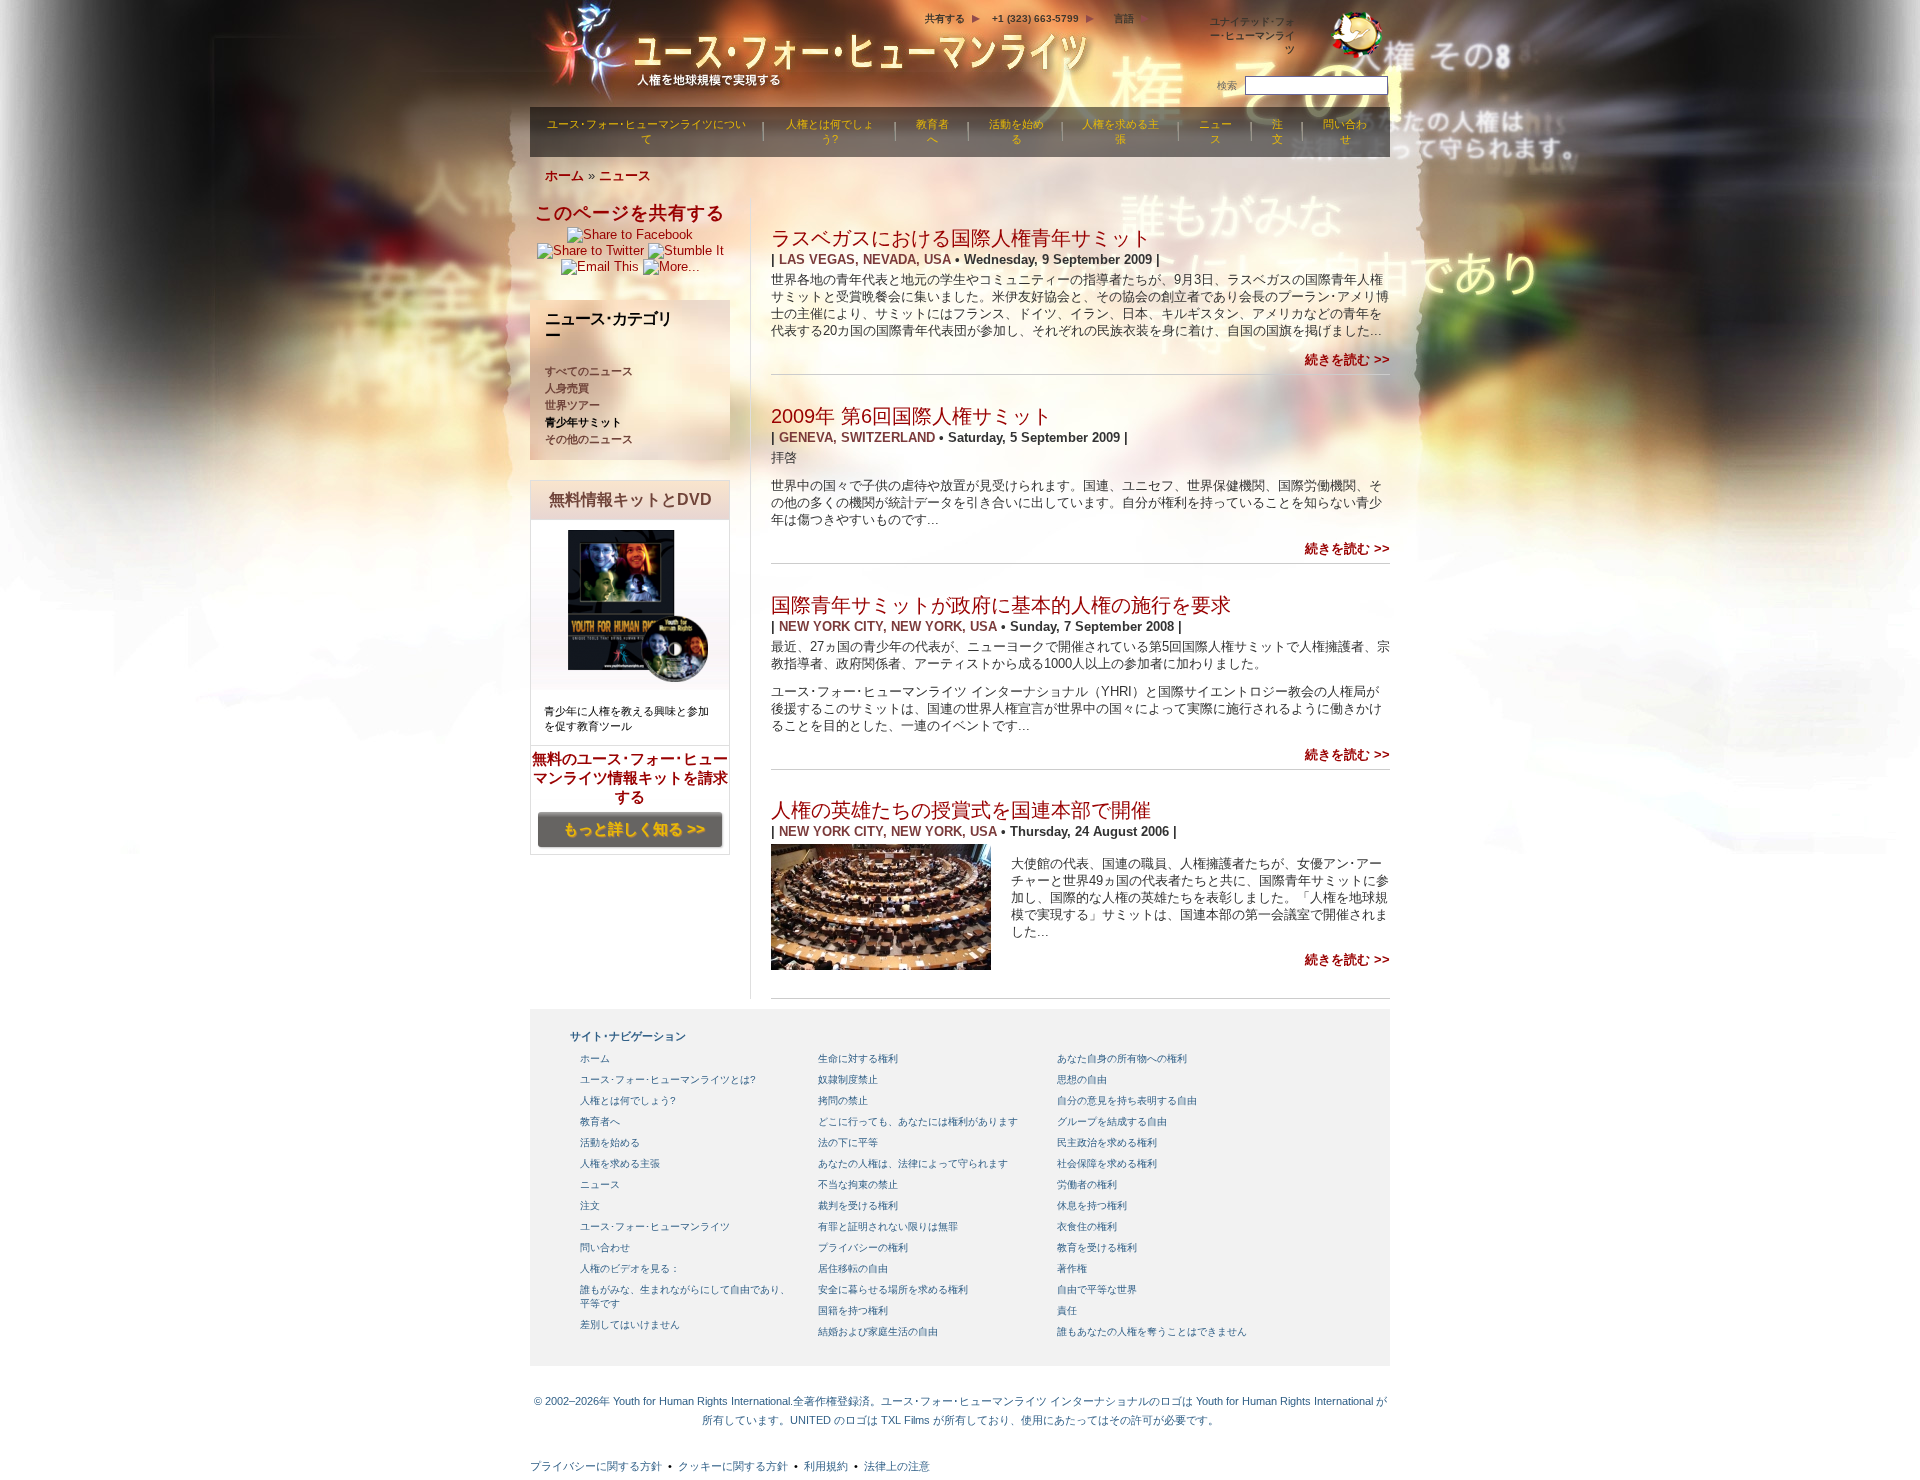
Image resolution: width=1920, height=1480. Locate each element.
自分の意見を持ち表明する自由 (1127, 1100)
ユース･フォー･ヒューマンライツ (655, 1226)
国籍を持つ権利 (853, 1310)
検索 (1227, 85)
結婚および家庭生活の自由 (878, 1331)
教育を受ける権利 (1097, 1247)
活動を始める (1016, 131)
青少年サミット (583, 422)
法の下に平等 (848, 1142)
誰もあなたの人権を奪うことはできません (1152, 1331)
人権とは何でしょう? (830, 131)
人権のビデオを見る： (630, 1268)
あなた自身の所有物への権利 (1122, 1058)
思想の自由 (1082, 1079)
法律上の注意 (897, 1466)
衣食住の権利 (1087, 1226)
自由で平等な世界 (1097, 1289)
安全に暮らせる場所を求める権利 (893, 1289)
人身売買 (567, 388)
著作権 (1072, 1268)
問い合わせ (1345, 131)
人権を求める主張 (1120, 131)
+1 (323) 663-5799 (1035, 18)
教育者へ (932, 131)
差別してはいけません (630, 1324)
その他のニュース (589, 439)
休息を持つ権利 (1092, 1205)
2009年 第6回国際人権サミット (911, 416)
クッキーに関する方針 (733, 1466)
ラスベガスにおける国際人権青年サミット (961, 238)
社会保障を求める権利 (1107, 1163)
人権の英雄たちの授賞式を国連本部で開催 (961, 810)
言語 (1124, 18)
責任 (1067, 1310)
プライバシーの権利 (863, 1247)
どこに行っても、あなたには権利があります (918, 1121)
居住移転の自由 (853, 1268)
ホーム (564, 175)
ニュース (1215, 131)
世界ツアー (572, 405)
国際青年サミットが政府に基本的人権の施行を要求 (1001, 605)
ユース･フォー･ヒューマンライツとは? (668, 1079)
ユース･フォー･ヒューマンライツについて (646, 131)
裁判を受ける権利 (858, 1205)
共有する (945, 18)
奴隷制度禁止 (848, 1079)
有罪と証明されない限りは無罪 (888, 1226)
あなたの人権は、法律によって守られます (913, 1163)
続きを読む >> (1347, 359)
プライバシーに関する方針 (596, 1466)
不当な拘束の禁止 (858, 1184)
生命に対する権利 (858, 1058)
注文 (1277, 131)
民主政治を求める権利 (1107, 1142)
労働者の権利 (1087, 1184)
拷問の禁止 (843, 1100)
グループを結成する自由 (1112, 1121)
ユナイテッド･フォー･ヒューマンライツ (1252, 35)
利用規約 (826, 1466)
